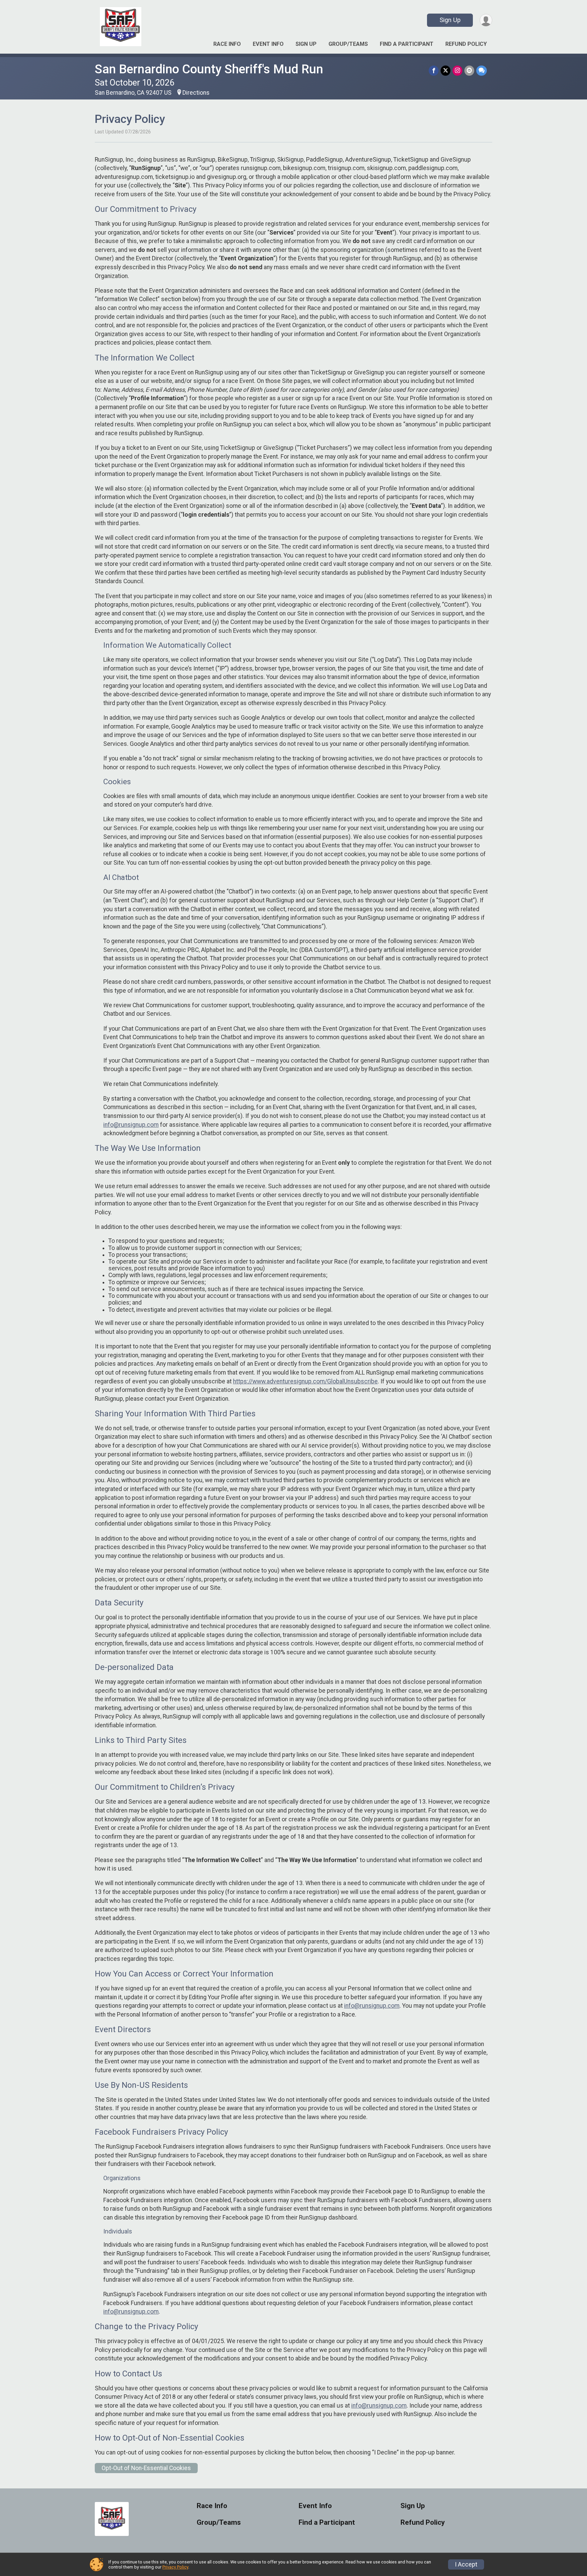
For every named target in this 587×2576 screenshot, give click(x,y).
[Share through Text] (482, 70)
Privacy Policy (175, 2567)
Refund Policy (466, 44)
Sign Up (450, 20)
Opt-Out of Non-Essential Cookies (146, 2468)
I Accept (466, 2564)
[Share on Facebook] (434, 70)
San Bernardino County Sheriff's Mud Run (209, 69)
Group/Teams (348, 44)
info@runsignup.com (131, 1125)
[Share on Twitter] (446, 70)
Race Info (227, 44)
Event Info (268, 44)
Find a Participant (407, 44)
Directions (196, 93)
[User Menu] (486, 20)
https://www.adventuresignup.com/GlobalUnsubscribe (305, 1381)
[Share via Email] (469, 70)
